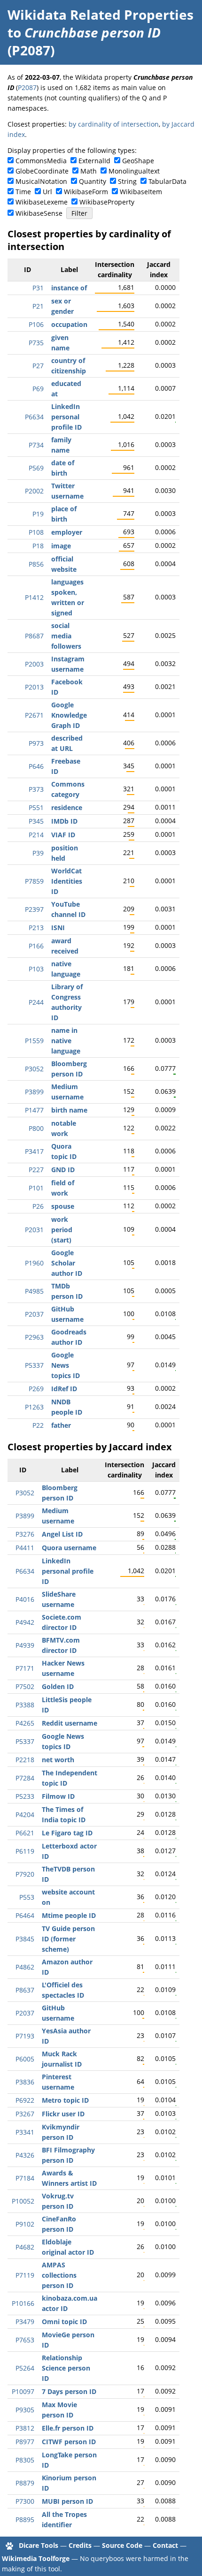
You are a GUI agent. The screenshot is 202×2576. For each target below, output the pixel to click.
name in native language (66, 1041)
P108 (36, 532)
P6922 (25, 2100)
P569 (36, 468)
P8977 (25, 2442)
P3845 (25, 1939)
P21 (38, 306)
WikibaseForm (86, 192)
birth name (69, 1110)
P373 (36, 789)
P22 (38, 1425)
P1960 (34, 1263)
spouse (63, 1206)
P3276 (25, 1534)
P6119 (25, 1851)
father (61, 1425)
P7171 (25, 1668)
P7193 (25, 2036)
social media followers (66, 636)
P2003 (34, 664)
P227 (36, 1170)
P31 (38, 288)
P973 (36, 743)
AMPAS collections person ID (59, 2275)
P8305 (25, 2460)
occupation (69, 324)
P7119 (25, 2275)
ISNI (58, 928)
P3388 (25, 1705)
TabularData (167, 181)
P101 (36, 1188)
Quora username (69, 1548)
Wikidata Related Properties (101, 15)
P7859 (34, 881)
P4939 (25, 1645)
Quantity (93, 181)
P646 (36, 766)
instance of (69, 288)
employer (67, 532)
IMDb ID (64, 821)
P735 (36, 343)
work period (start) (62, 1230)
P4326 (25, 2155)
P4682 (25, 2247)
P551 (36, 807)
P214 (36, 835)
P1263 (34, 1407)
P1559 (34, 1041)
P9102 (25, 2224)
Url (47, 192)
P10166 (23, 2303)
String (127, 181)
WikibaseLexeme (42, 202)
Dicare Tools (39, 2545)
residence (67, 807)
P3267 (25, 2114)
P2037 (34, 1314)
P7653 (25, 2340)
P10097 (23, 2391)
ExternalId (94, 161)
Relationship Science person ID (66, 2368)
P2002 (34, 491)
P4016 (25, 1599)
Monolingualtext (134, 171)
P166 (36, 946)
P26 (38, 1206)
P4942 (25, 1622)
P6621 (25, 1833)
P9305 (25, 2410)
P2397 (34, 909)
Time (23, 192)
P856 (36, 564)
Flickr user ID (63, 2114)
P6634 (34, 417)
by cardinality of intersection (114, 124)
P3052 (34, 1069)
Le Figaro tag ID (67, 1833)
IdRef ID (64, 1389)
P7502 (25, 1686)
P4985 (34, 1291)
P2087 (27, 87)
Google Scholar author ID (67, 1263)
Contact (165, 2545)
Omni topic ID (64, 2322)
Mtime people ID (69, 1915)
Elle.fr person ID (68, 2428)
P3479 (25, 2322)
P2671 (34, 715)
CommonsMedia (41, 161)
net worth (58, 1760)
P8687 (34, 636)
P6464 (25, 1915)
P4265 (25, 1723)
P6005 (25, 2059)
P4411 (25, 1548)
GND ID (63, 1170)
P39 (38, 853)
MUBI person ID (67, 2501)
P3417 (34, 1151)
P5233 (25, 1796)
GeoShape (138, 161)
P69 (38, 389)
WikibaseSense (39, 213)
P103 (36, 969)
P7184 (25, 2178)
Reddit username (70, 1723)
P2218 (25, 1760)
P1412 (34, 597)
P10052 (23, 2201)
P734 (36, 445)
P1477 (34, 1110)
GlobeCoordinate (42, 171)
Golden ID (58, 1686)
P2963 (34, 1337)
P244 (36, 1002)
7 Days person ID (69, 2391)
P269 (36, 1389)
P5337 (34, 1365)
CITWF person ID (69, 2442)
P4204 (25, 1815)
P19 (38, 514)
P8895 (25, 2519)
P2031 (34, 1230)
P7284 (25, 1778)
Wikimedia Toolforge (36, 2558)
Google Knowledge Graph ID (69, 715)
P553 (27, 1897)
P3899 (34, 1092)
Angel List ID (62, 1534)
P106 (36, 324)
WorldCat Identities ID (67, 881)
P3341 (25, 2132)
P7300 (25, 2501)
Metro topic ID (65, 2100)
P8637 (25, 1990)
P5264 (25, 2368)
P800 (36, 1128)
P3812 (25, 2428)
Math (89, 171)
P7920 (25, 1874)
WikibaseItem (141, 192)
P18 (38, 546)
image (61, 546)
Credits (80, 2545)
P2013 (34, 687)
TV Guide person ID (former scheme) (68, 1939)
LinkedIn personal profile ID (66, 417)
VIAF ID (63, 835)
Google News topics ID (66, 1365)
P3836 (25, 2082)
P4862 (25, 1967)
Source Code (122, 2545)
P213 (36, 928)
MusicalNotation (41, 181)
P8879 (25, 2483)
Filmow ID (58, 1796)
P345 (36, 821)
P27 (38, 366)
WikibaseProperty (107, 202)
